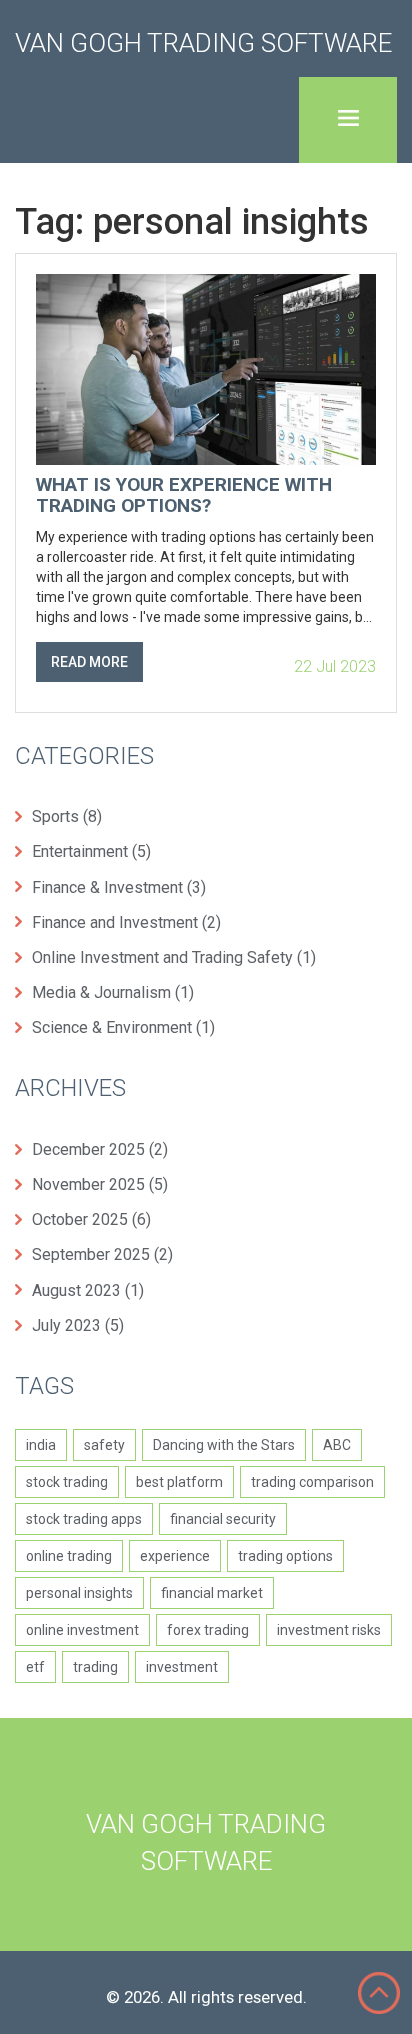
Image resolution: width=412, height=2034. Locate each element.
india (41, 1445)
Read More (89, 662)
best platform (179, 1482)
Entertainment (91, 851)
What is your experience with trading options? (184, 496)
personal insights (79, 1593)
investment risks (329, 1630)
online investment (82, 1630)
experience (175, 1556)
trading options (285, 1556)
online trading (69, 1556)
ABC (337, 1445)
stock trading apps (84, 1519)
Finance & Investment (119, 887)
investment (182, 1667)
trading (95, 1667)
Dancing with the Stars (224, 1445)
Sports (67, 816)
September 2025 (102, 1254)
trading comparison (312, 1482)
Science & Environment (123, 1027)
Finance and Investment (126, 922)
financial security (223, 1519)
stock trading (67, 1482)
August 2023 (88, 1290)
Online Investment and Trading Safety (174, 957)
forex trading (208, 1630)
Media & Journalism (113, 992)
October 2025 (91, 1219)
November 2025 (100, 1184)
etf (35, 1667)
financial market (212, 1593)
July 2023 (78, 1325)
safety (104, 1445)
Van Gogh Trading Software (203, 43)
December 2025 (100, 1149)
